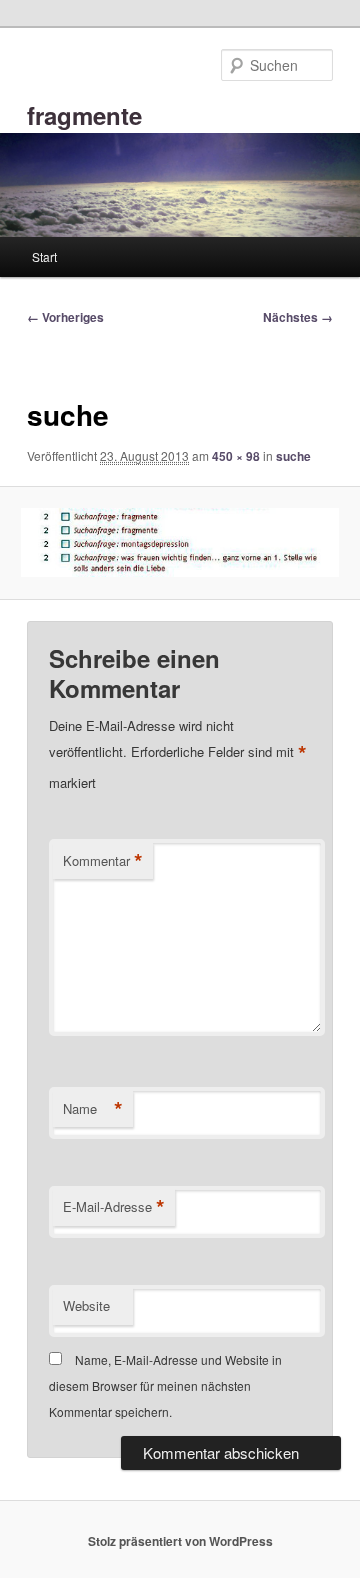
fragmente (84, 115)
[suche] (179, 542)
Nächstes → (298, 317)
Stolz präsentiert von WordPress (180, 1541)
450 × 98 (236, 456)
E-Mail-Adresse (114, 1207)
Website (86, 1305)
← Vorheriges (65, 317)
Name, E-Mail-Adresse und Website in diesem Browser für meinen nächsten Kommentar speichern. (165, 1386)
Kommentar (103, 861)
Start (44, 256)
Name (93, 1109)
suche (293, 456)
